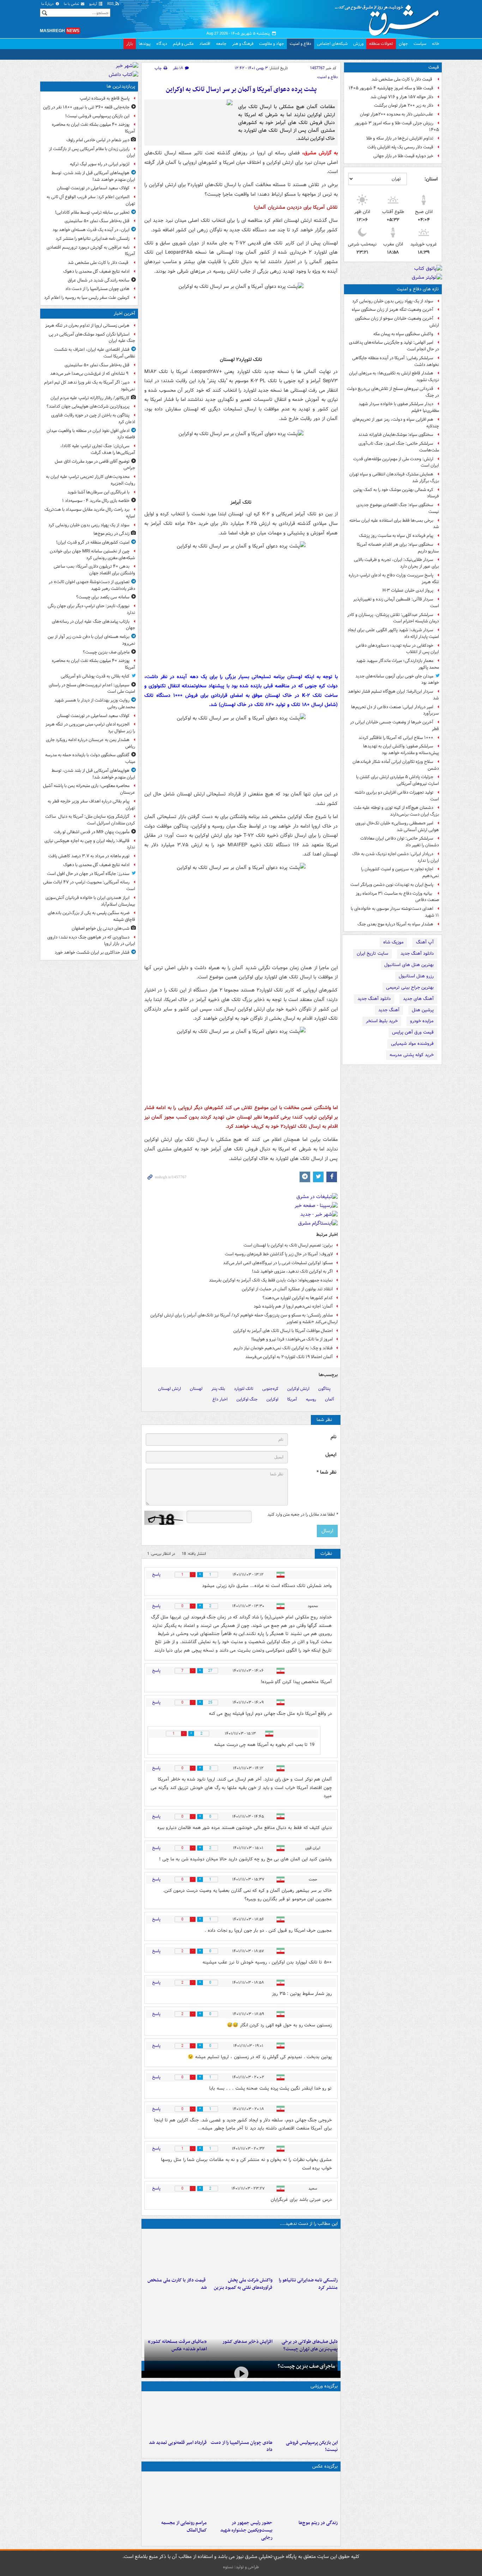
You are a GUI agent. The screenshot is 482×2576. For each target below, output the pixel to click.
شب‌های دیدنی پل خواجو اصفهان (101, 928)
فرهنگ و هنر (243, 44)
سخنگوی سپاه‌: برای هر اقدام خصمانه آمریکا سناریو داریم (398, 548)
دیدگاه (162, 44)
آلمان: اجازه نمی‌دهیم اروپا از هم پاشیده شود (293, 1306)
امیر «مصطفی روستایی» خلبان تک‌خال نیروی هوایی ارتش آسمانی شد (397, 827)
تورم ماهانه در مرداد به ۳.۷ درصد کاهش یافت (89, 856)
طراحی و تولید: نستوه (241, 2567)
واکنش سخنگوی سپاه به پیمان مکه (403, 334)
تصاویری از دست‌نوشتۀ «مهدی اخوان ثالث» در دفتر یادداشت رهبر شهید (92, 585)
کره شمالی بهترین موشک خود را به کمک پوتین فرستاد (396, 493)
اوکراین (272, 1399)
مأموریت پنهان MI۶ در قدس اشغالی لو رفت (92, 832)
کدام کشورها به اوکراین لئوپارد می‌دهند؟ (298, 1298)
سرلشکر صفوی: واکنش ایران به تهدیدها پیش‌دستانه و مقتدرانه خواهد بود (401, 750)
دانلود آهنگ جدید (417, 954)
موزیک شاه (393, 942)
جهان (403, 44)
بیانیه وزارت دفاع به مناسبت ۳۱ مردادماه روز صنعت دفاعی (397, 897)
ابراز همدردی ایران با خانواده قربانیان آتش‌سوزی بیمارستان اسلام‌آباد (90, 901)
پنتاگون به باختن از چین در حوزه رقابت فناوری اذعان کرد (93, 419)
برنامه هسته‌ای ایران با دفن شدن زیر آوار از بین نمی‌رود (91, 640)
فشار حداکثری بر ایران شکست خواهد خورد (92, 952)
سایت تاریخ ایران (372, 954)
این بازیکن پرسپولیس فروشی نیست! (312, 2446)
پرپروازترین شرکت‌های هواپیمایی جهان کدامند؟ (88, 406)
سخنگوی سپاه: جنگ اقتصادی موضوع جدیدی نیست (398, 508)
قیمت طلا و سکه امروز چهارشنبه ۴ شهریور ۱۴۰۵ (391, 88)
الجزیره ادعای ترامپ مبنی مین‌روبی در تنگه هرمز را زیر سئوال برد (90, 728)
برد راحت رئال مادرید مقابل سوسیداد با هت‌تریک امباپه (90, 513)
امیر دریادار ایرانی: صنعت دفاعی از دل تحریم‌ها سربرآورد (395, 710)
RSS (111, 4)
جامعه (221, 44)
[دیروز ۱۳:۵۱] (241, 2314)
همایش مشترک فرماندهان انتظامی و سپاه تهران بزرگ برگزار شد (394, 478)
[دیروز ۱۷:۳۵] (306, 2415)
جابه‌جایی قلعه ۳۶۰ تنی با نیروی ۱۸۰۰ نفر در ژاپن (86, 107)
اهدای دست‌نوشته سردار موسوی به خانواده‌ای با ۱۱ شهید (395, 912)
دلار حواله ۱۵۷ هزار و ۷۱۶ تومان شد (402, 97)
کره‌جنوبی (270, 1389)
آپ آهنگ (425, 942)
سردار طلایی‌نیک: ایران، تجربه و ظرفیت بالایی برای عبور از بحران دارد (396, 563)
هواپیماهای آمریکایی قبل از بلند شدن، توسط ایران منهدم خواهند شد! (93, 176)
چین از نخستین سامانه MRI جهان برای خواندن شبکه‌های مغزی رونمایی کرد (92, 555)
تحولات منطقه (381, 44)
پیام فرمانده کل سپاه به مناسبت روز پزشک (396, 536)
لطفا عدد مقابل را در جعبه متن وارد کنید (303, 1515)
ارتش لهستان (170, 1389)
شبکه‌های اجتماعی (332, 44)
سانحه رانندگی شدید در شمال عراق (99, 280)
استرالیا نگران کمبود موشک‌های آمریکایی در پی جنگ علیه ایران (92, 338)
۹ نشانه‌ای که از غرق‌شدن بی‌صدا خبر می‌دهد (90, 374)
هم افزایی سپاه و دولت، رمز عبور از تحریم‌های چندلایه (396, 423)
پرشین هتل (423, 1010)
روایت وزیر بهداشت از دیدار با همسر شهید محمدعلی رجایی (95, 704)
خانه (436, 44)
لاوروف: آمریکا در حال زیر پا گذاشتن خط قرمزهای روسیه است (279, 1254)
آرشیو (94, 4)
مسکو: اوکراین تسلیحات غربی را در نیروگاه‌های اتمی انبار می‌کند (278, 1263)
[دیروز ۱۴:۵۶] (241, 2415)
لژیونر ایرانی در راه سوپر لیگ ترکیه (100, 164)
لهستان (196, 1389)
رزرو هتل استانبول (416, 976)
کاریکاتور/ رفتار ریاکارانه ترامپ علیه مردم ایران (90, 398)
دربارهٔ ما (48, 4)
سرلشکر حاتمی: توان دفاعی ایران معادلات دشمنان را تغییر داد (400, 842)
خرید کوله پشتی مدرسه (412, 1055)
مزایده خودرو (422, 1021)
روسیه (311, 1399)
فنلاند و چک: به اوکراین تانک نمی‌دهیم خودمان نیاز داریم (283, 1348)
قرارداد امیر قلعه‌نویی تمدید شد (178, 2443)
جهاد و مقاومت (272, 44)
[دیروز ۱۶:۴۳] (176, 2253)
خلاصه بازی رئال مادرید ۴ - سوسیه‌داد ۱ (96, 501)
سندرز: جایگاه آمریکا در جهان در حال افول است (88, 874)
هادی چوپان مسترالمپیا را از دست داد (241, 2446)
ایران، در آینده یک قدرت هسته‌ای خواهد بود (91, 230)
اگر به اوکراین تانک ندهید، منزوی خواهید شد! (292, 1271)
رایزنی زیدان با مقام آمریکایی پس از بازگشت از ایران (92, 152)
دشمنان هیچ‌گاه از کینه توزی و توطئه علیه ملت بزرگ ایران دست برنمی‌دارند (396, 811)
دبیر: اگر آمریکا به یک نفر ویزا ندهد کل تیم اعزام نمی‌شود (90, 386)
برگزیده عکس (325, 2466)
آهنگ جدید (389, 1010)
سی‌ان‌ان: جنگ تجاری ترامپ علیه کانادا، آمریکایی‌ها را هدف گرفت (98, 449)
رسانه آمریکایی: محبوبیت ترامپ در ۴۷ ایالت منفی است (89, 886)
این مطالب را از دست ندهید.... (309, 2224)
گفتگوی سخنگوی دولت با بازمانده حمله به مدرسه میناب (90, 758)
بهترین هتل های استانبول (409, 965)
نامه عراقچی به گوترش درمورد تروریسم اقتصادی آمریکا (91, 251)
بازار (130, 44)
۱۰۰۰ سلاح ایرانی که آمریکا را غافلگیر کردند (396, 738)
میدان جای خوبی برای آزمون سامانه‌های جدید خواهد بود (397, 680)
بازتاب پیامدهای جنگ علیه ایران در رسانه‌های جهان (94, 625)
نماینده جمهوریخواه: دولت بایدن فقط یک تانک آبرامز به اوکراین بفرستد (271, 1280)
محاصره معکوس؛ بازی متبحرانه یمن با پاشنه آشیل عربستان (89, 789)
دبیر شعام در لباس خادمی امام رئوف (98, 140)
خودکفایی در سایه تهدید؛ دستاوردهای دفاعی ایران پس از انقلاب (397, 649)
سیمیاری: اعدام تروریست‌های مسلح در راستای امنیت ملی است (92, 688)
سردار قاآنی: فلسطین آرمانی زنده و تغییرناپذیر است (396, 603)
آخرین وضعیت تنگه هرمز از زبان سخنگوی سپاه (393, 310)
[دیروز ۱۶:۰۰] (241, 2495)
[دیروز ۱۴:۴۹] (306, 2314)
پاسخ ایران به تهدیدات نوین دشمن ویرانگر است (392, 885)
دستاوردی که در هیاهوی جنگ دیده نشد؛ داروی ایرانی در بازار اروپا (91, 941)
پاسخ (156, 1574)
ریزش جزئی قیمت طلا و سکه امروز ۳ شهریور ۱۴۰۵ (397, 126)
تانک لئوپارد (244, 1389)
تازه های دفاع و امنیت (418, 289)
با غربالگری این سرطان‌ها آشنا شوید (98, 492)
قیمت (434, 67)
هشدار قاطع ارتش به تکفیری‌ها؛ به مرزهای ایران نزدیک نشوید (394, 377)
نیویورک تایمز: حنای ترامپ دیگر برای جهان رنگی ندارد (91, 609)
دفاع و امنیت (300, 44)
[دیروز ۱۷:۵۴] (241, 2253)
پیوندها (145, 44)
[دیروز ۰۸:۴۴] (176, 2314)
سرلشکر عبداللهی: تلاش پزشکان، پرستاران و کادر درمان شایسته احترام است (393, 618)
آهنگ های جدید (418, 999)
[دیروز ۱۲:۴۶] (176, 2415)
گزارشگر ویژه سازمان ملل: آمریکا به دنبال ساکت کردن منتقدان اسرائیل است (90, 820)
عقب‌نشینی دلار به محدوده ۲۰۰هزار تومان (397, 114)
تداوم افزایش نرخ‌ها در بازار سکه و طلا (400, 138)
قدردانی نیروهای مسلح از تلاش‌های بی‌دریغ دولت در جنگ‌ (393, 392)
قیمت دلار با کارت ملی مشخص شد (402, 79)
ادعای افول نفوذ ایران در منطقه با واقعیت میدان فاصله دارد (91, 434)
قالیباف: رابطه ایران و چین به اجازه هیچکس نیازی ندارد (90, 844)
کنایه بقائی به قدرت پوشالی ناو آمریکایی (95, 676)
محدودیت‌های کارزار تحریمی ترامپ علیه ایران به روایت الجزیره (91, 480)
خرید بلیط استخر (382, 1021)
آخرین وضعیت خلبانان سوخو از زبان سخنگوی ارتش (397, 322)
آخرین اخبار (124, 313)
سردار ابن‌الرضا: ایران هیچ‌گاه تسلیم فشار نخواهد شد (393, 695)
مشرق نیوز (389, 18)
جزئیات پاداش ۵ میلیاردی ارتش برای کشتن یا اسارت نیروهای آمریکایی (397, 780)
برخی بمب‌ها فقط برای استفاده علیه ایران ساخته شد (394, 524)
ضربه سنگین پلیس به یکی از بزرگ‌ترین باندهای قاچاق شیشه (91, 916)
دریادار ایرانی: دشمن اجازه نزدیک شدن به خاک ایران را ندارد (396, 857)
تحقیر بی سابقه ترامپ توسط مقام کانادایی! (92, 212)
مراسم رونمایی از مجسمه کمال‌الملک (184, 2527)
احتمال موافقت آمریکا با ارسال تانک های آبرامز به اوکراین (283, 1331)
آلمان (330, 1399)
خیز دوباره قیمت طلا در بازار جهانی (403, 156)
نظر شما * (326, 1472)
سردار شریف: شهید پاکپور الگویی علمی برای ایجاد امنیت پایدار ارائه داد (393, 633)
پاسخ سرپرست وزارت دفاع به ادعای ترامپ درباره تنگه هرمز (394, 579)
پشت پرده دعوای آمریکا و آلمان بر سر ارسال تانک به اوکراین (241, 90)
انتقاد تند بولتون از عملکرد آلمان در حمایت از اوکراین (287, 1289)
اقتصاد (205, 44)
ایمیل (331, 1455)
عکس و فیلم (183, 44)
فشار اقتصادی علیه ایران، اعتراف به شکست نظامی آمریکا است (95, 353)
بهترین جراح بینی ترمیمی (410, 987)
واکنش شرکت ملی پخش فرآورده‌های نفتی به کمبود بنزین (243, 2284)
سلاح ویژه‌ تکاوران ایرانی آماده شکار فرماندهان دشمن (396, 765)
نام (333, 1437)
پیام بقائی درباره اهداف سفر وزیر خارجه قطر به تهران (91, 805)
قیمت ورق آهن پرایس (413, 1032)
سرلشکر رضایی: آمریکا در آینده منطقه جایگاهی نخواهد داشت (396, 361)
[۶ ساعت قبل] (306, 2495)
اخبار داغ (220, 1399)
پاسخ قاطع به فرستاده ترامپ (105, 98)
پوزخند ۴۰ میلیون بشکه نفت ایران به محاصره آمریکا (94, 128)
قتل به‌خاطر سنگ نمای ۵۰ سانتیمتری (97, 221)
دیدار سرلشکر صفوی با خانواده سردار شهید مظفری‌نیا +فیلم (399, 407)
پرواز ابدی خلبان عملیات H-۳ (408, 590)
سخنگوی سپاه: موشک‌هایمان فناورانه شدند (396, 435)
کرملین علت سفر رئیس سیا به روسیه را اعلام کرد (87, 298)
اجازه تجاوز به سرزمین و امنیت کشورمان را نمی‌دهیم (400, 872)
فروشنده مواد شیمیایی (412, 1044)
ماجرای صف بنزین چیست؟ (306, 2366)
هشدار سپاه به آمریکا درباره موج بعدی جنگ (395, 924)
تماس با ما (72, 4)
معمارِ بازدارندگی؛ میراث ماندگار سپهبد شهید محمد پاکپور (397, 664)
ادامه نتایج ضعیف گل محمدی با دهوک (96, 271)
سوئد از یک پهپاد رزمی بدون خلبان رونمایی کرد (393, 301)
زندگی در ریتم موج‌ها (318, 2523)
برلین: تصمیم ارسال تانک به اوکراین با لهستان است (288, 1245)
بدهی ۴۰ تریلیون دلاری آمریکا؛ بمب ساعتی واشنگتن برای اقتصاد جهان (94, 570)
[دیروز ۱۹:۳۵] (306, 2253)
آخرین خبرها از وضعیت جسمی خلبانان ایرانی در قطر (394, 726)
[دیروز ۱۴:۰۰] (176, 2495)
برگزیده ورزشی (324, 2386)
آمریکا (292, 1399)
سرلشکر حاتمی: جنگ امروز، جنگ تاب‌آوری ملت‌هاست (399, 447)
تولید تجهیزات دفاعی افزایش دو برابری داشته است (397, 796)
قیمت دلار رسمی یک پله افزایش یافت (400, 147)
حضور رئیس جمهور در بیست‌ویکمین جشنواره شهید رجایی (246, 2530)
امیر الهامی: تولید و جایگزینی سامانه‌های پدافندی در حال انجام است (394, 346)
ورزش (358, 44)
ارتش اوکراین (298, 1389)
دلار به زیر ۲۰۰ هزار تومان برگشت (404, 105)
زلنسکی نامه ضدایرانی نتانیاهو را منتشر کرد (308, 2284)
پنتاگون (324, 1389)
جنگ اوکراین (247, 1399)
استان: (431, 179)
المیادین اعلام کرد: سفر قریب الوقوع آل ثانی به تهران (91, 200)
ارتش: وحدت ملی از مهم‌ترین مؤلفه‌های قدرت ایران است (396, 462)
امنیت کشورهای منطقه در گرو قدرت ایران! (93, 542)
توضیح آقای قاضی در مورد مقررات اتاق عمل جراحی (95, 465)
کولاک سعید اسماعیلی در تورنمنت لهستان (93, 188)
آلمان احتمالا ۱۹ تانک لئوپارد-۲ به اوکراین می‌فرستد (289, 1357)
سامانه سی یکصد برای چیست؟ (103, 597)
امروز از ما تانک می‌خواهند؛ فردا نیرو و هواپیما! (292, 1339)
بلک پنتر (218, 1389)
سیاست (420, 44)
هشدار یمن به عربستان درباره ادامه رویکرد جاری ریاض (91, 743)
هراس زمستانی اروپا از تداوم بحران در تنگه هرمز (87, 325)
